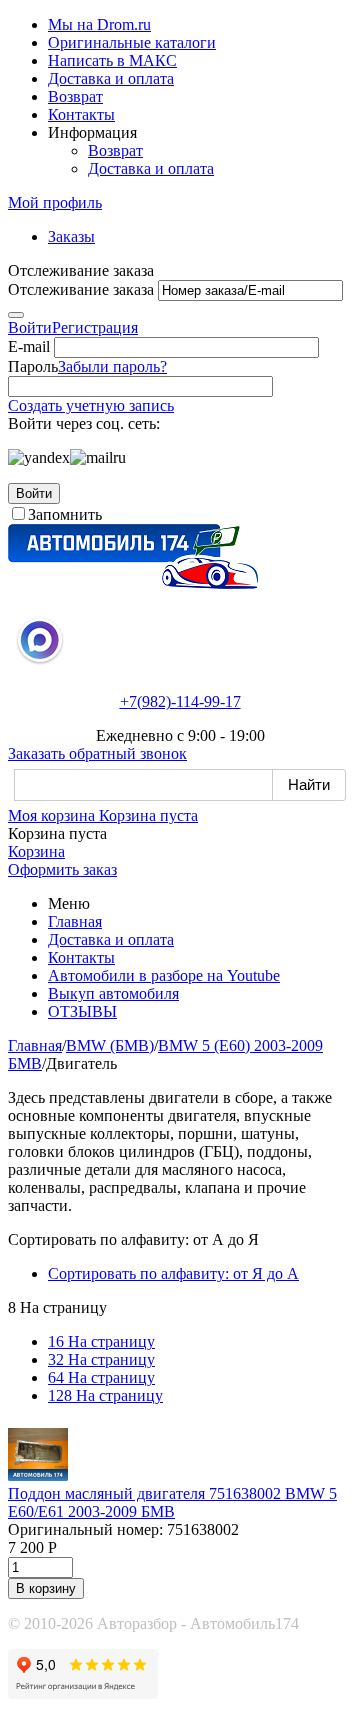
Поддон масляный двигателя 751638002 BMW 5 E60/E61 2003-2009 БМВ (172, 1502)
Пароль (33, 366)
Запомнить (65, 514)
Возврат (75, 96)
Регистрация (95, 327)
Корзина (36, 851)
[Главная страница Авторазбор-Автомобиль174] (133, 583)
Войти (30, 327)
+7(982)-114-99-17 (180, 701)
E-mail (29, 346)
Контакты (81, 114)
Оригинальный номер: (85, 1529)
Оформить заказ (62, 869)
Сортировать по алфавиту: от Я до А (173, 1273)
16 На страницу (101, 1341)
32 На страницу (101, 1359)
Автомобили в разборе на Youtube (164, 975)
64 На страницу (101, 1377)
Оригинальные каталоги (132, 42)
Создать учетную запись (91, 405)
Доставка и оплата (111, 78)
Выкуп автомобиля (113, 993)
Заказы (71, 236)
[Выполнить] (16, 315)
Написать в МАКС (112, 60)
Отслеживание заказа (81, 289)
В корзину (46, 1588)
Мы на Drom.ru (99, 24)
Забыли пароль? (112, 366)
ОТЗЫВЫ (82, 1011)
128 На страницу (105, 1395)
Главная (75, 921)
